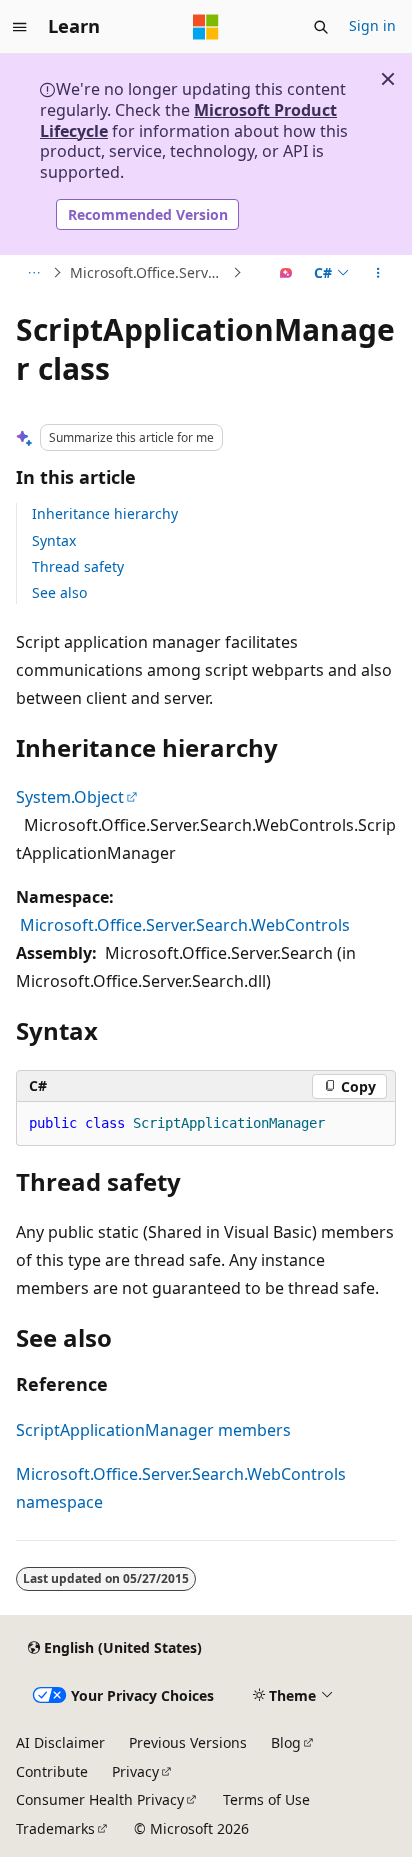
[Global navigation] (20, 27)
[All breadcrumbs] (33, 273)
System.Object (70, 797)
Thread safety (78, 566)
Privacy (135, 1771)
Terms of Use (266, 1799)
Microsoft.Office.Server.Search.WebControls (149, 272)
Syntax (54, 540)
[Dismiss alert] (388, 79)
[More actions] (378, 273)
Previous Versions (188, 1742)
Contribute (52, 1771)
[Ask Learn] (286, 273)
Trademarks (55, 1828)
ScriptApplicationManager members (153, 1430)
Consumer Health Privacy (100, 1799)
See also (59, 592)
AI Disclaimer (60, 1742)
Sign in (372, 25)
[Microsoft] (206, 27)
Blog (286, 1742)
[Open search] (321, 27)
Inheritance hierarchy (105, 513)
